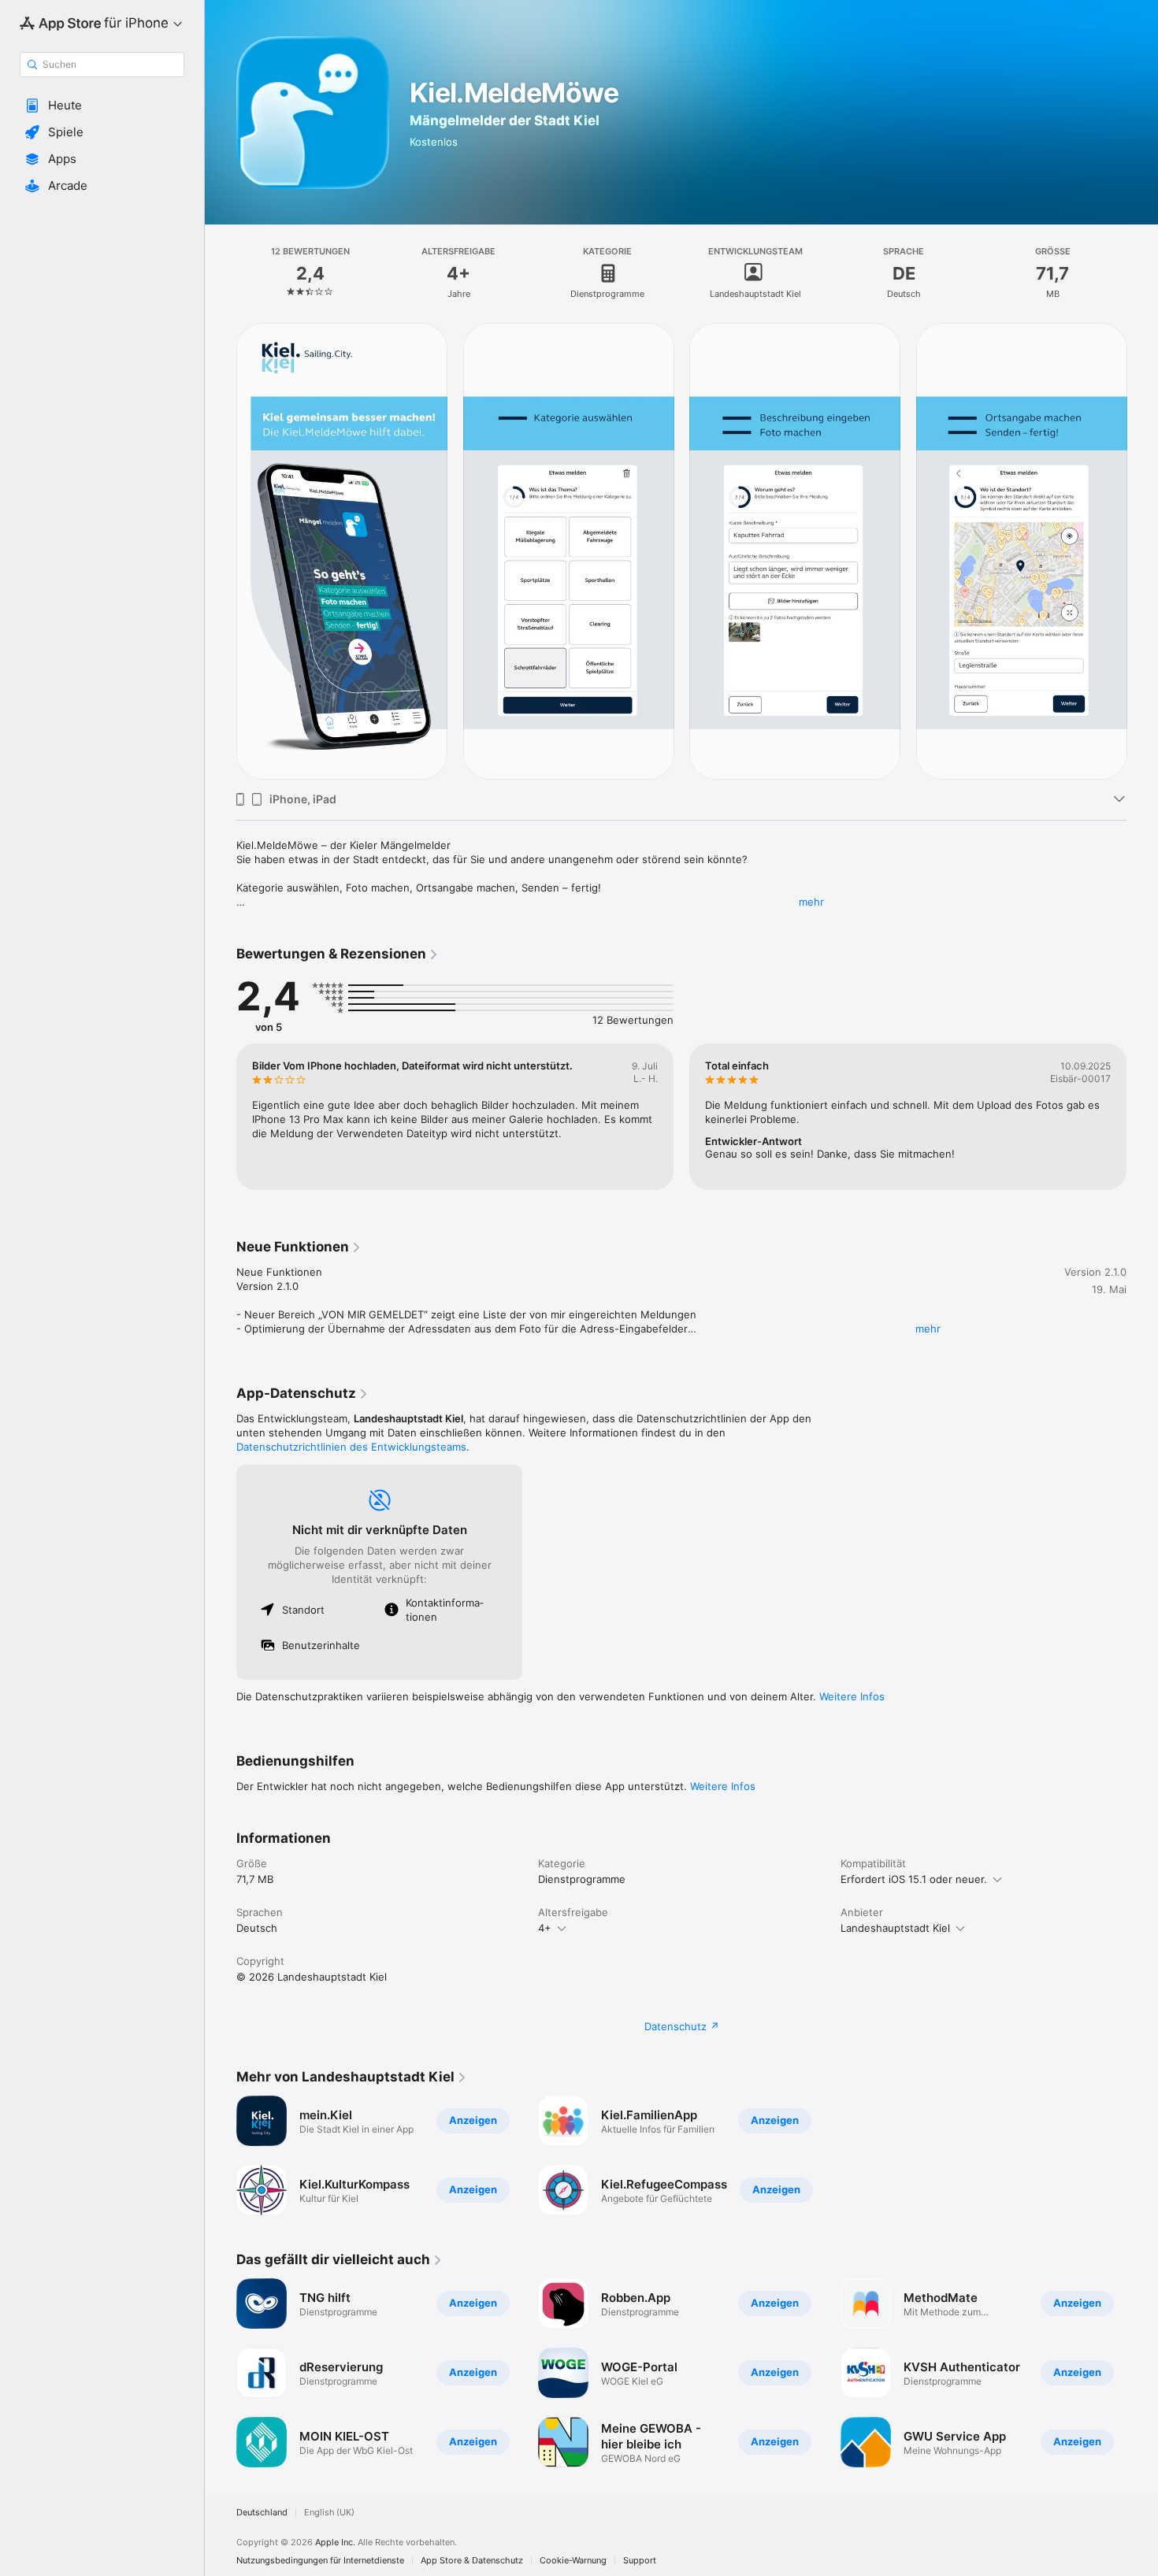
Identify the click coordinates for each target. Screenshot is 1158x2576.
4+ (545, 1928)
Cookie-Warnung (573, 2561)
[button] (102, 106)
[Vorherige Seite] (221, 551)
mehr (811, 902)
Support (640, 2561)
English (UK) (329, 2513)
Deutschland (262, 2513)
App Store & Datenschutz (472, 2561)
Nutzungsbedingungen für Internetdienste (320, 2561)
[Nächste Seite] (1142, 551)
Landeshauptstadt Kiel (895, 1928)
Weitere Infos (852, 1696)
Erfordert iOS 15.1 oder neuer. (914, 1879)
